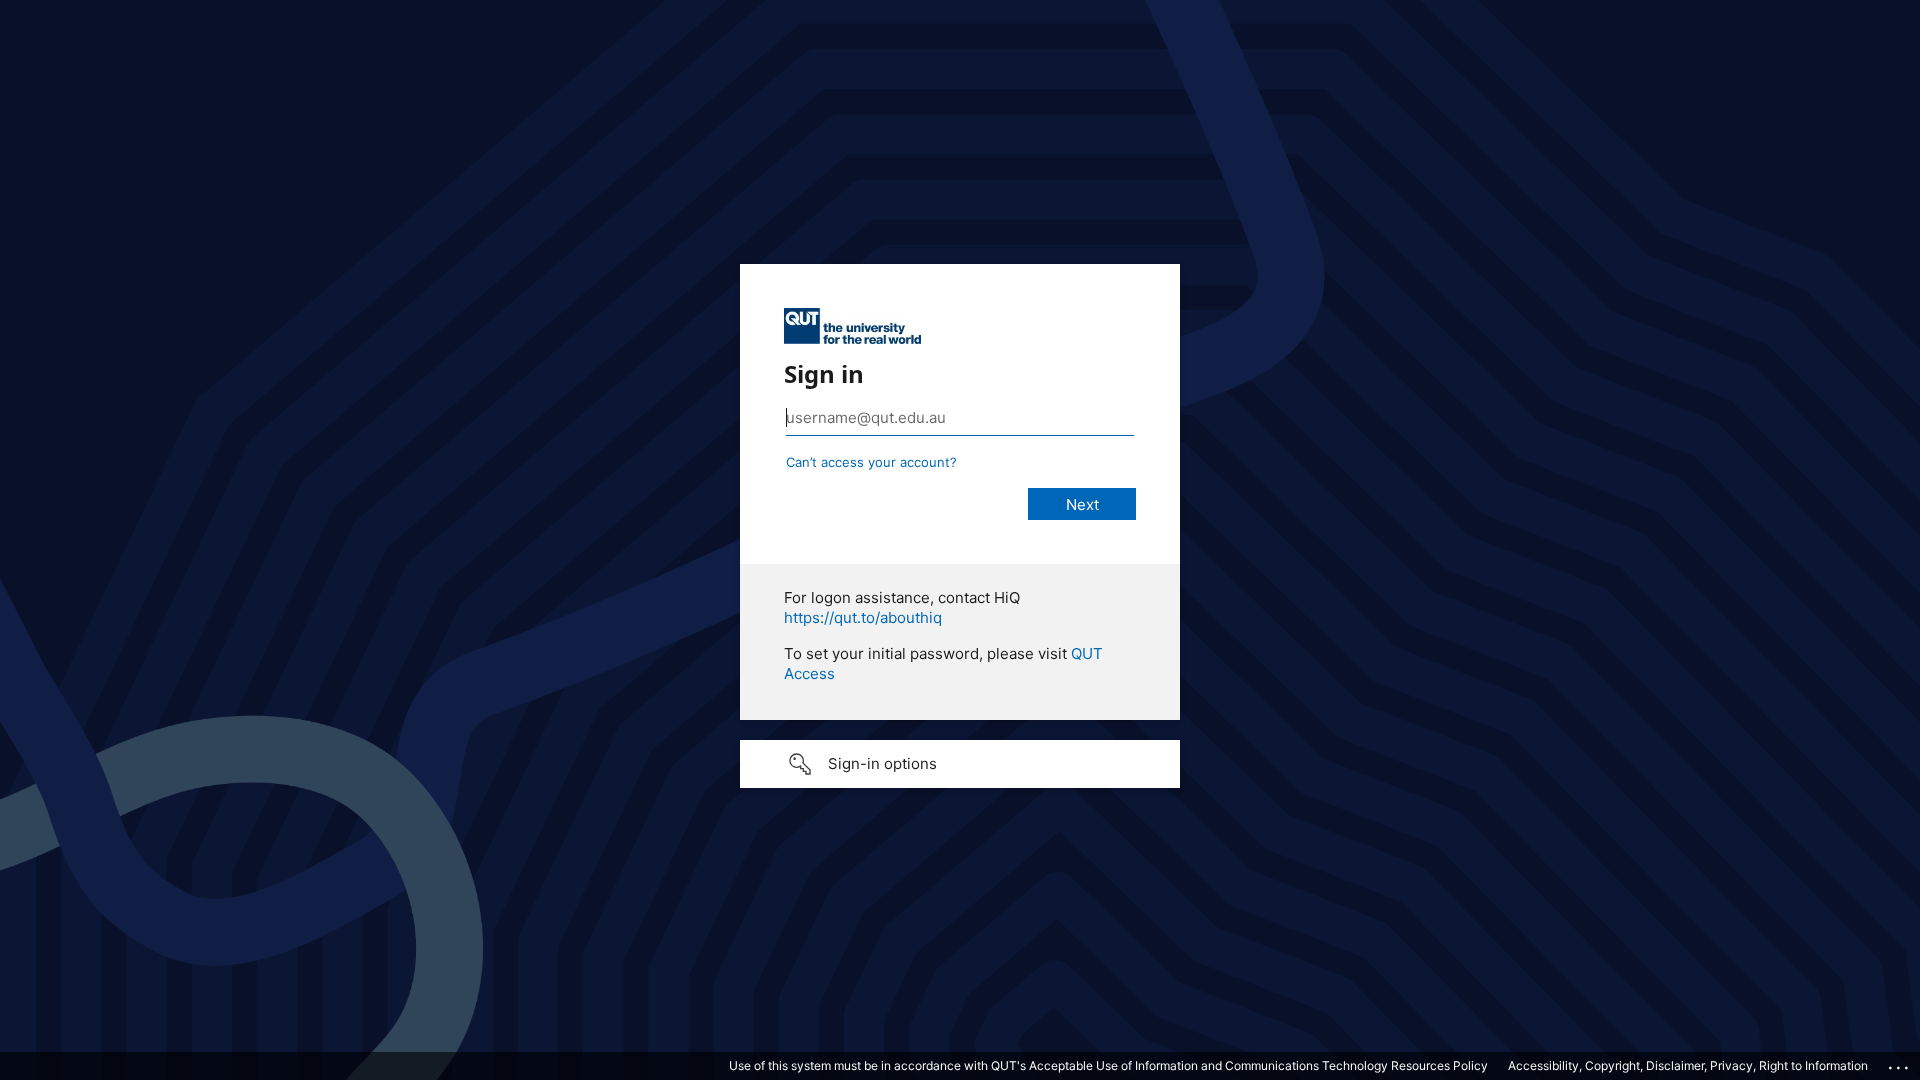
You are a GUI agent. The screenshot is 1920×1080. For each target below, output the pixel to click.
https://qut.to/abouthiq (863, 617)
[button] (960, 764)
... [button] (1900, 1063)
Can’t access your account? (871, 462)
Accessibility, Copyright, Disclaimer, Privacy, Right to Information (1688, 1065)
